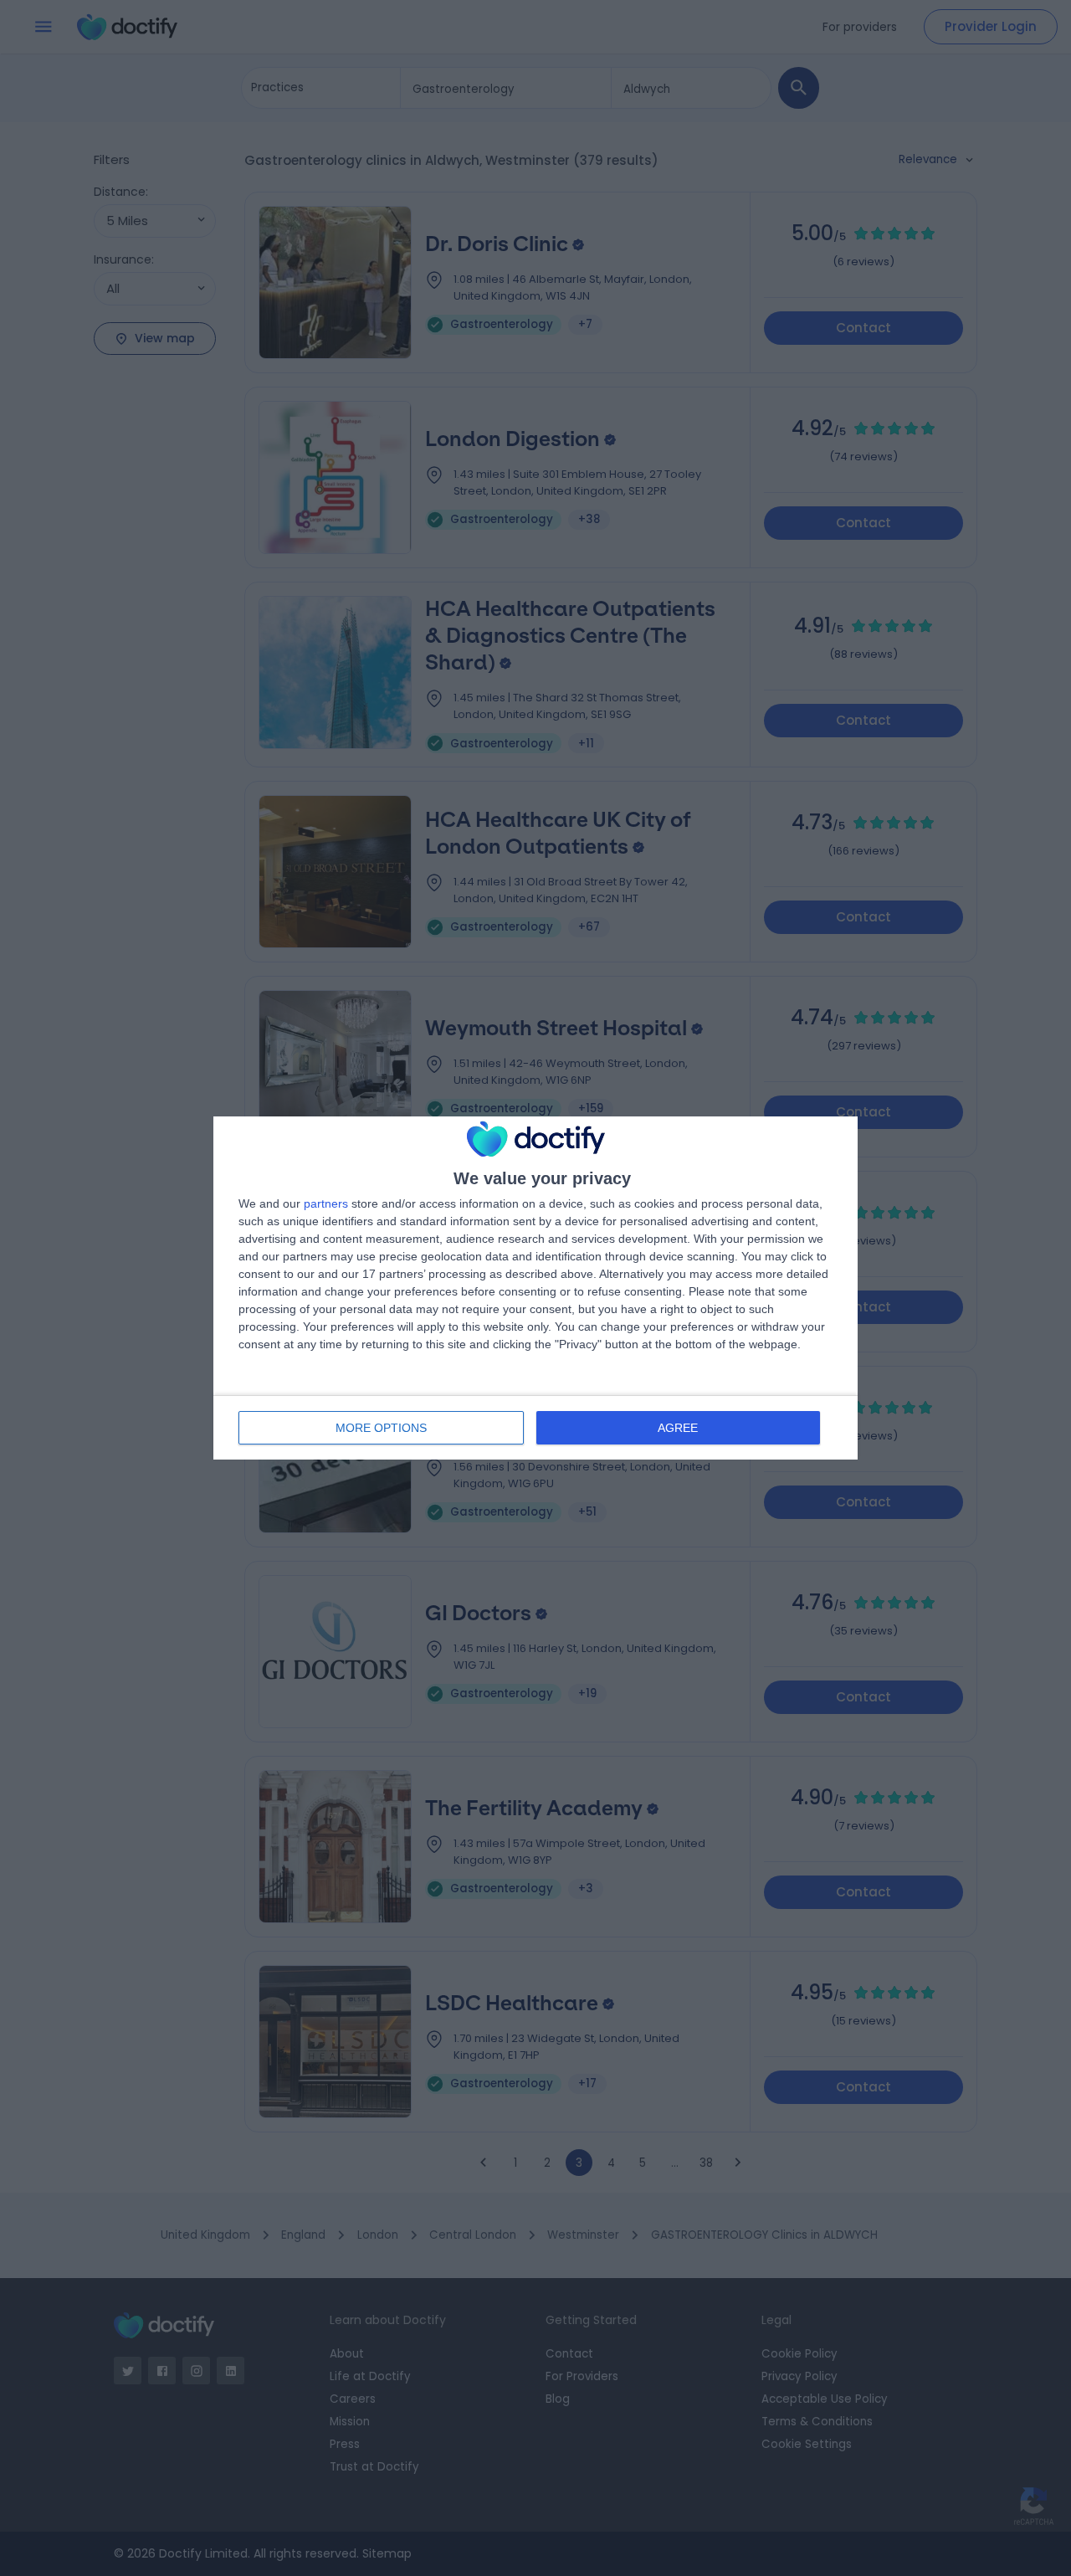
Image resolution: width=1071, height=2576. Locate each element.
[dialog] (535, 1288)
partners (326, 1203)
